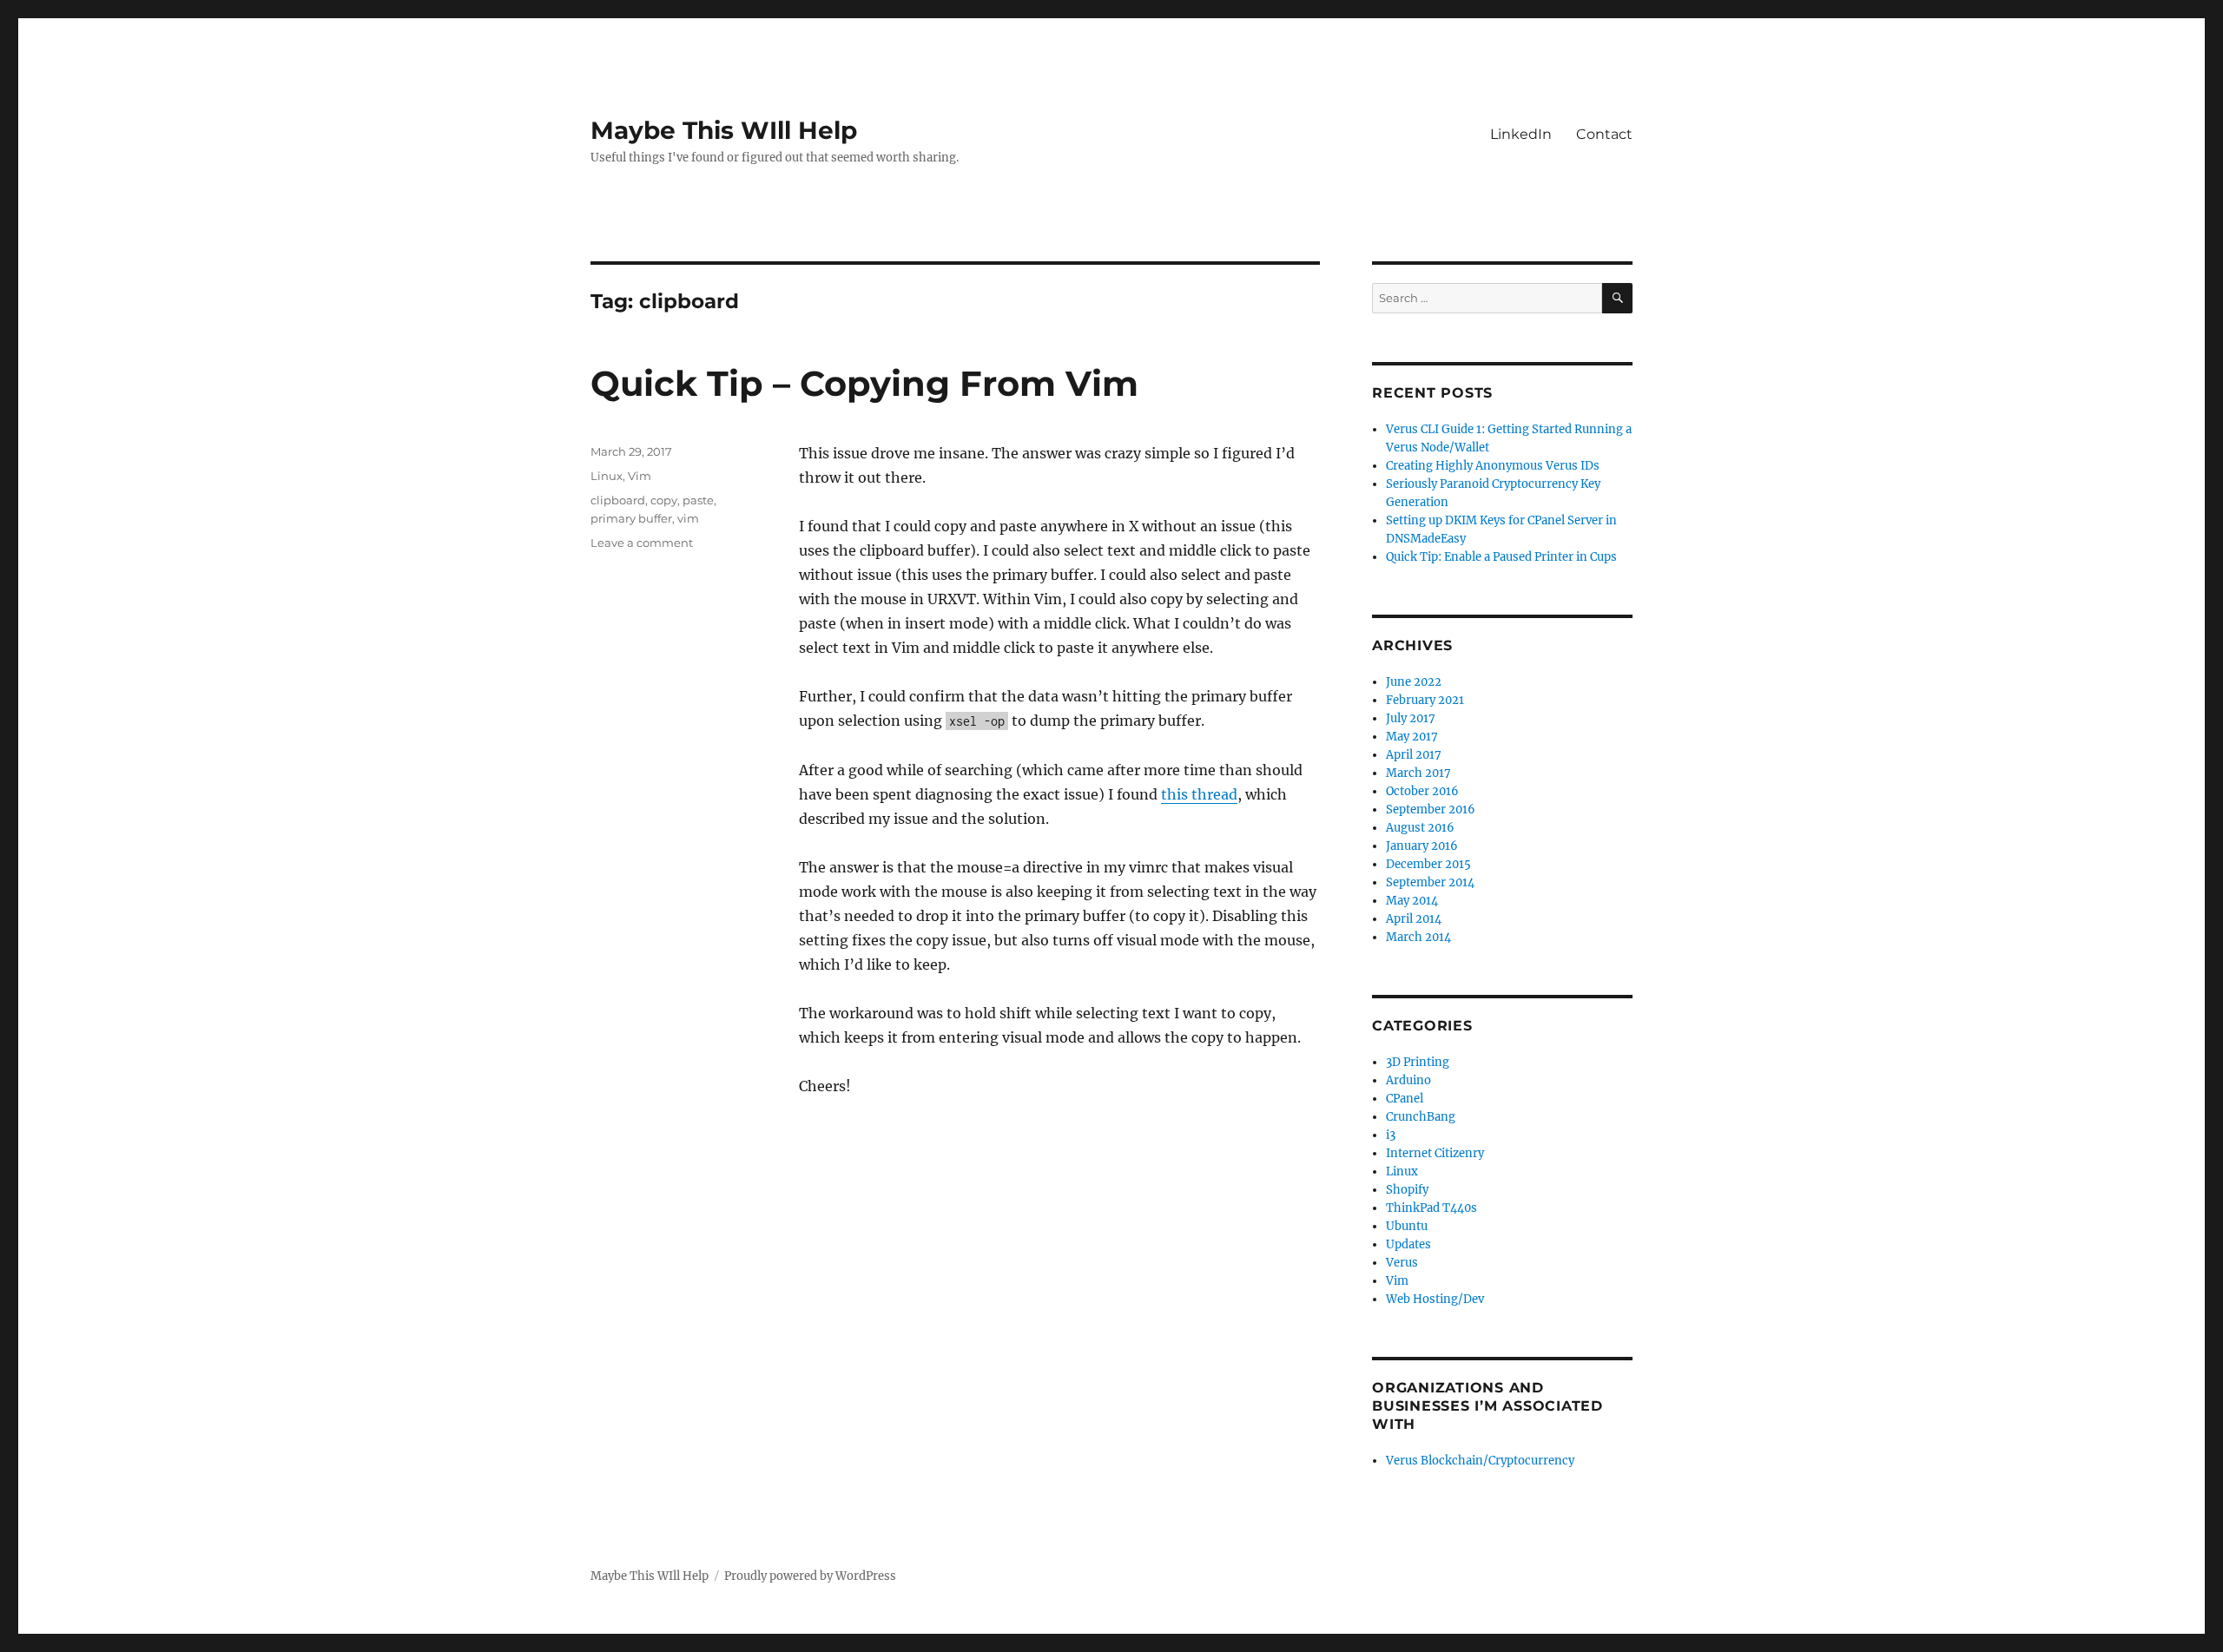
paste (698, 500)
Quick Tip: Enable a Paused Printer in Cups (1501, 557)
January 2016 (1422, 846)
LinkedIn (1521, 134)
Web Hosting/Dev (1435, 1299)
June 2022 (1414, 682)
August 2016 (1420, 828)
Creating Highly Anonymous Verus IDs (1493, 466)
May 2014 (1412, 901)
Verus (1402, 1263)
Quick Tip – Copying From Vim (864, 383)
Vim (640, 476)
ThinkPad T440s (1431, 1208)
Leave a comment (642, 543)
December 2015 (1428, 864)
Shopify (1407, 1190)
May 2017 (1412, 737)
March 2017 (1418, 773)
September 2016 (1431, 810)
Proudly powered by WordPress (810, 1576)
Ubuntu (1407, 1226)
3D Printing (1418, 1062)
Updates (1408, 1244)
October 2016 (1422, 791)
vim (688, 518)
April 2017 (1414, 755)
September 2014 (1430, 882)
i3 (1391, 1135)
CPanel (1405, 1099)
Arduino (1408, 1080)
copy (664, 500)
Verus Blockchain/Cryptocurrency (1480, 1461)
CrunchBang (1421, 1117)
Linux (607, 476)
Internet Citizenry (1435, 1153)
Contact (1604, 134)
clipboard (618, 500)
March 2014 (1418, 937)
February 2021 (1425, 700)
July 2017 (1411, 718)
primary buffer (631, 518)
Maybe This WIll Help (724, 130)
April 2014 (1414, 919)
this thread (1199, 794)
